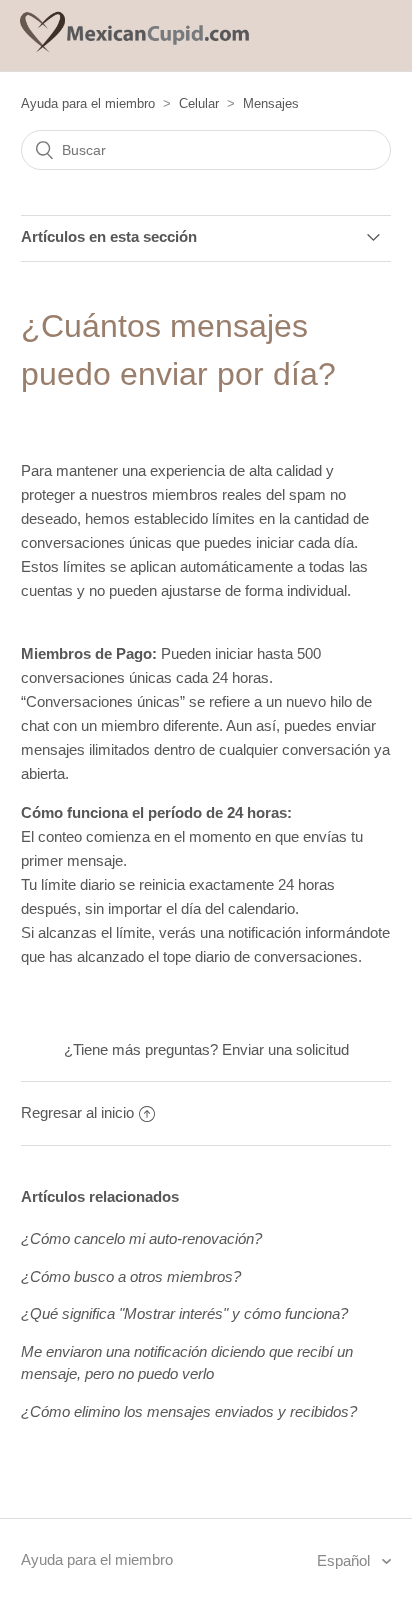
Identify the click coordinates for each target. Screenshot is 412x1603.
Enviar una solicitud (285, 1049)
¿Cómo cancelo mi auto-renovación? (141, 1238)
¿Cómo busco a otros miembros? (131, 1276)
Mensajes (271, 103)
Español (345, 1560)
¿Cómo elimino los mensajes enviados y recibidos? (189, 1411)
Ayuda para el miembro (88, 103)
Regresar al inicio (77, 1112)
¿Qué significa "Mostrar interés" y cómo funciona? (184, 1313)
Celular (199, 103)
